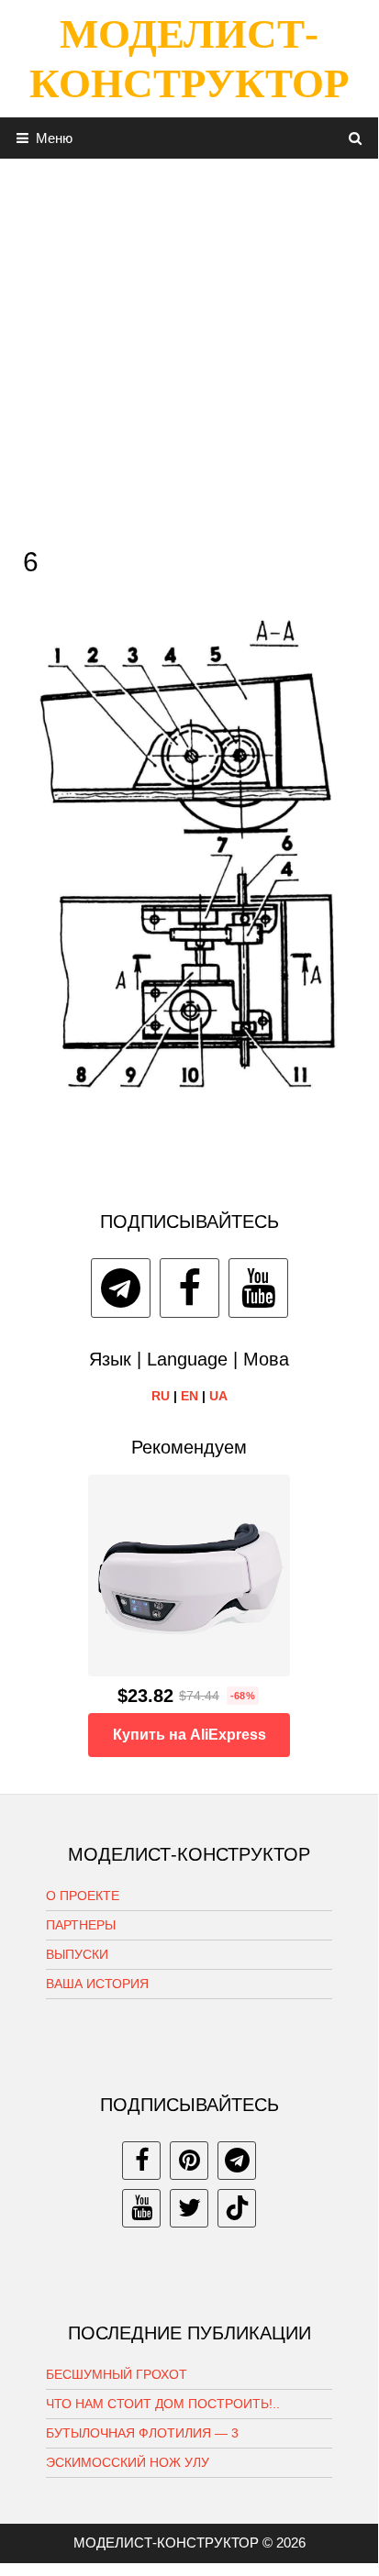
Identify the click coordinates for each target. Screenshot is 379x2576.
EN (189, 1396)
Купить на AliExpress (189, 1735)
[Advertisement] (189, 348)
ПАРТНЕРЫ (81, 1925)
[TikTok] (237, 2208)
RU (161, 1396)
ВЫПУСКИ (77, 1954)
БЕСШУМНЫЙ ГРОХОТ (117, 2374)
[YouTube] (258, 1288)
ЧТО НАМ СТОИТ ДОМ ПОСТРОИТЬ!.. (163, 2404)
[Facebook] (189, 1288)
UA (218, 1396)
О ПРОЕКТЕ (83, 1896)
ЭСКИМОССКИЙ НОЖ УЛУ (128, 2462)
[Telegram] (121, 1288)
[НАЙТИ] (356, 138)
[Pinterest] (189, 2161)
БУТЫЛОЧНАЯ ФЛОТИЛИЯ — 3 (142, 2433)
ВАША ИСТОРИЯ (97, 1984)
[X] (189, 2208)
